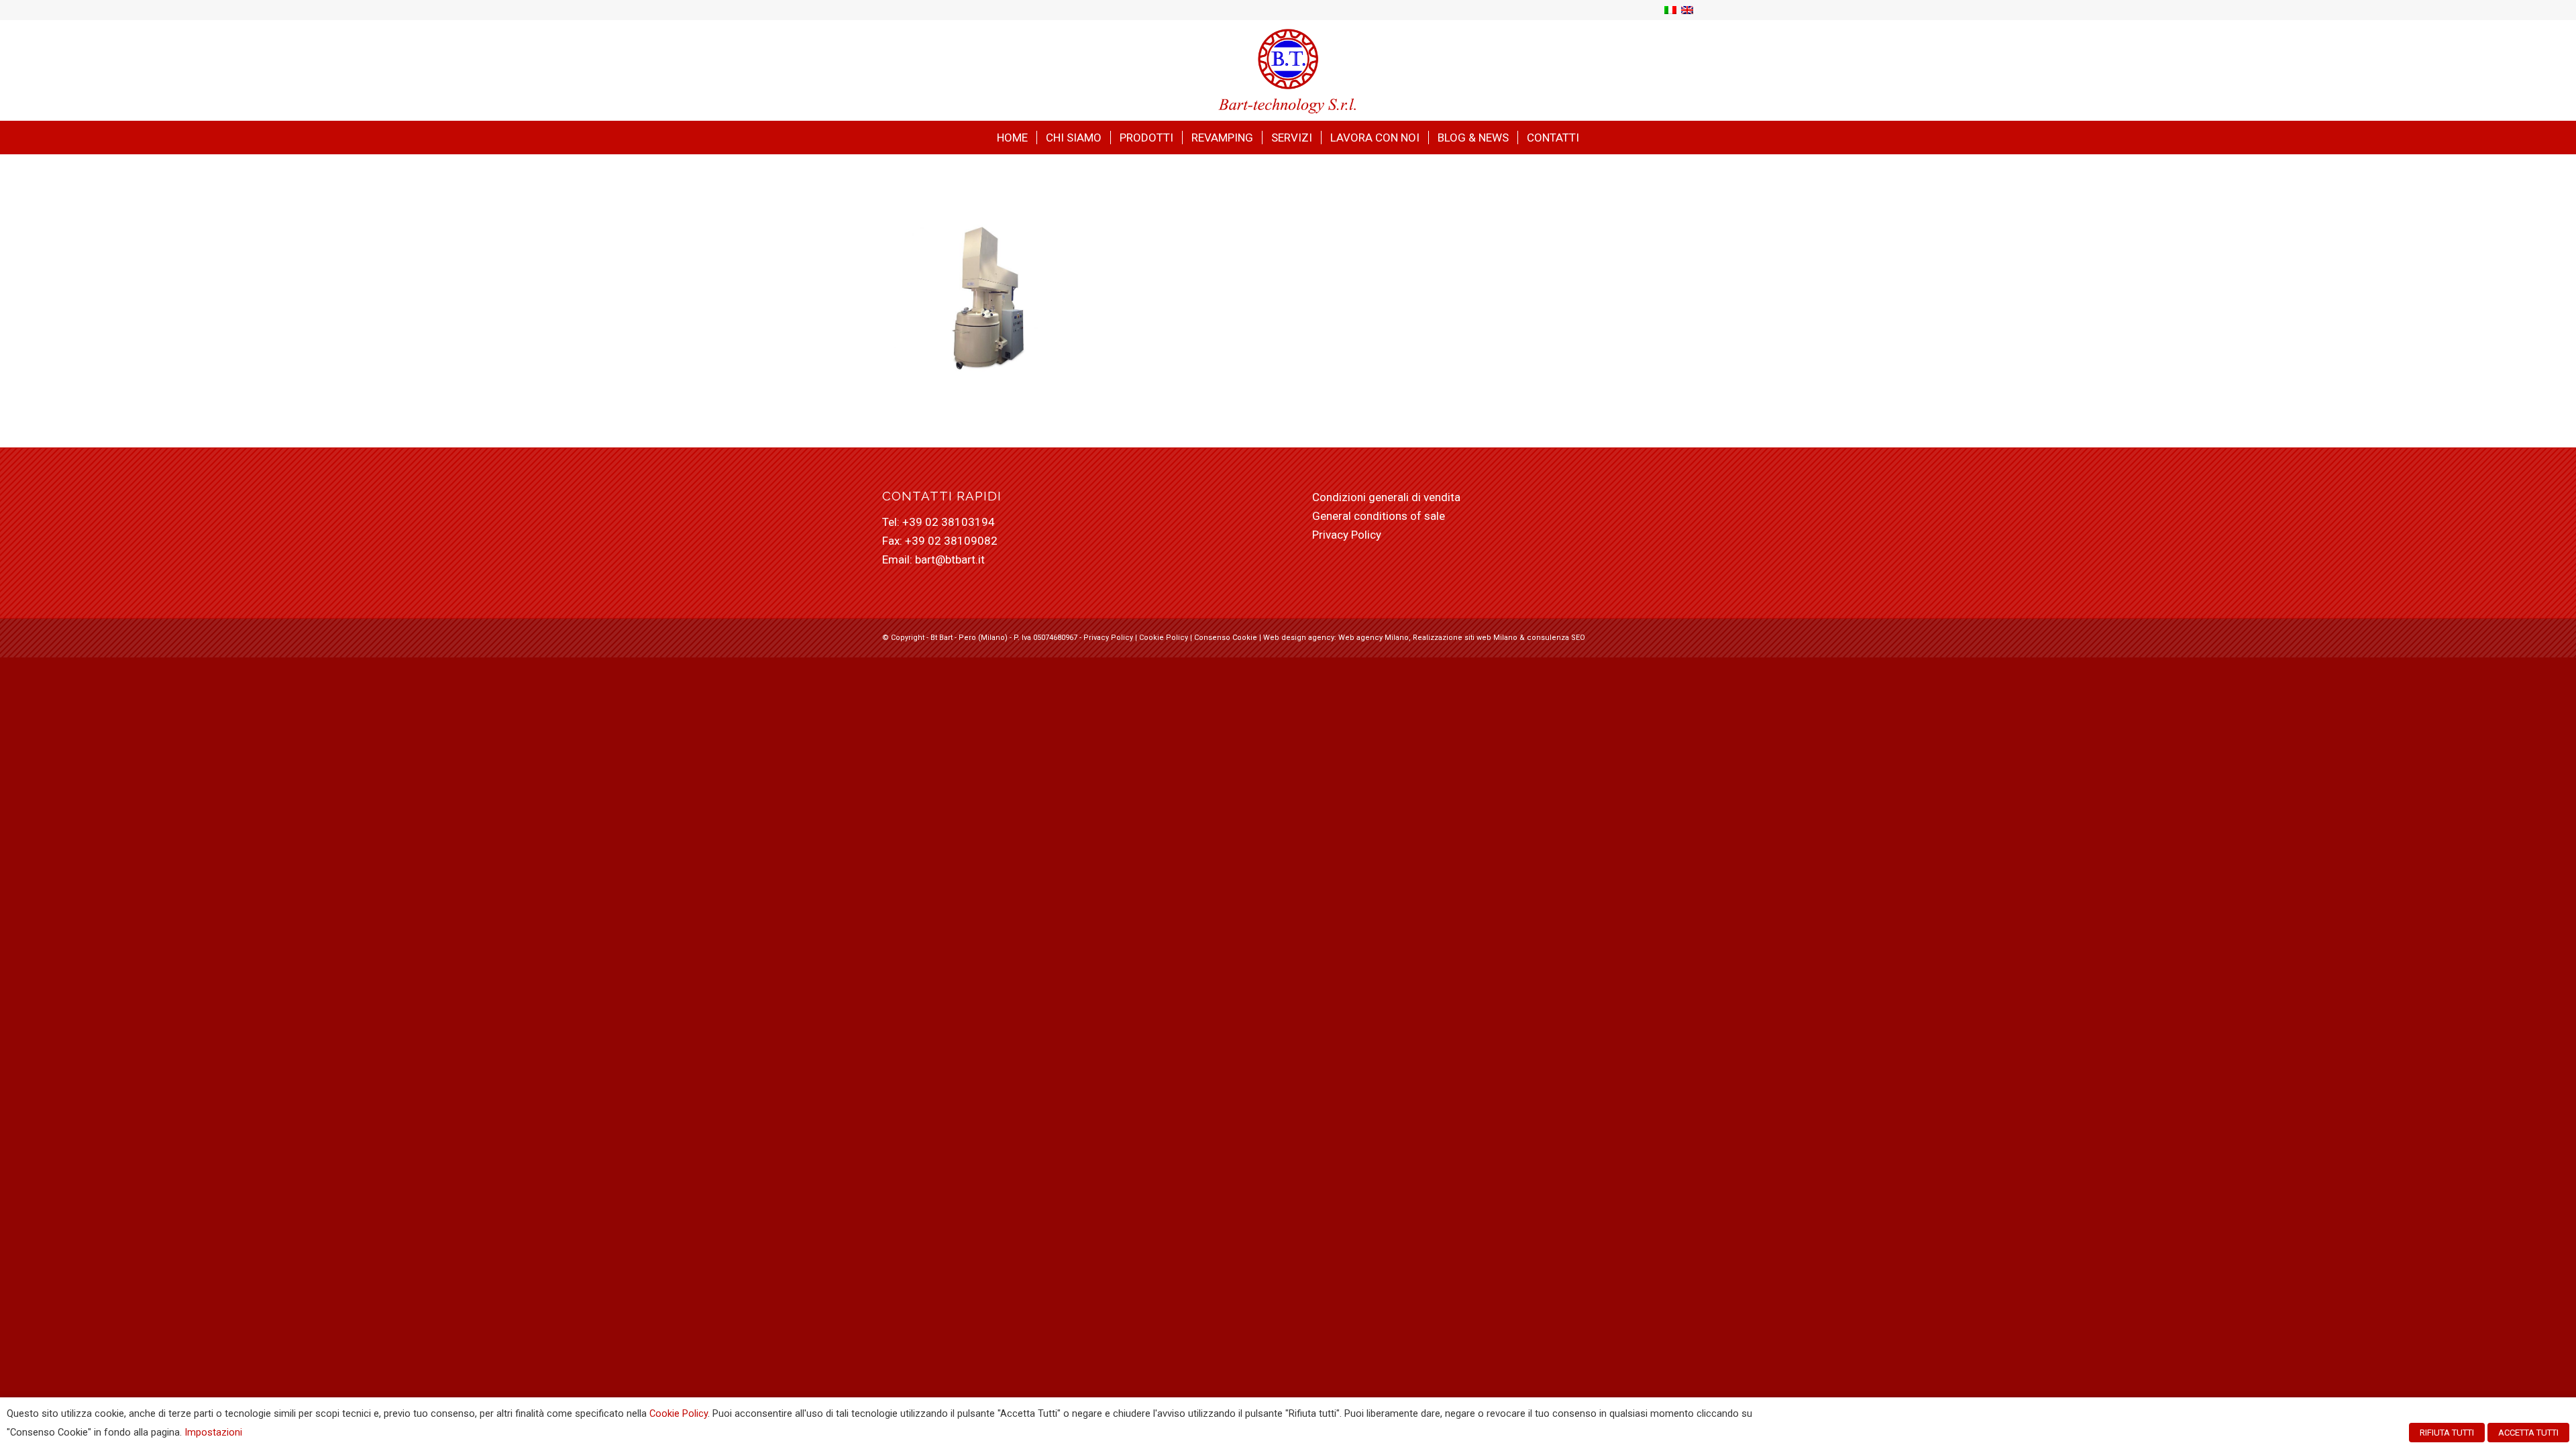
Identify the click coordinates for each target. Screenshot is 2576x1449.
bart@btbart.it (950, 559)
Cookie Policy (1164, 638)
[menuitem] (1012, 138)
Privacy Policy (1347, 535)
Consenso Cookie (1226, 638)
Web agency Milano (1374, 638)
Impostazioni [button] (213, 1432)
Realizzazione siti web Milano (1465, 638)
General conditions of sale (1379, 516)
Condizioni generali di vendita (1386, 497)
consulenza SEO (1556, 638)
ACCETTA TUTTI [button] (2528, 1433)
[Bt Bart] (1288, 70)
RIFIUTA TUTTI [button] (2447, 1433)
